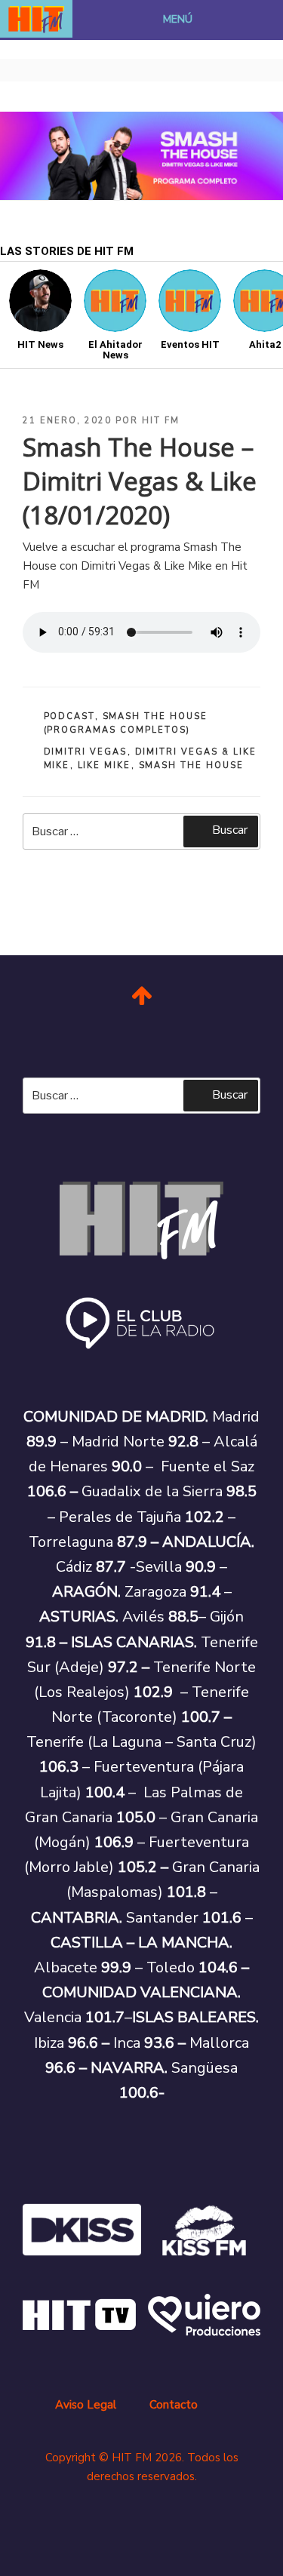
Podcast (69, 716)
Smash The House (192, 765)
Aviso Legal (86, 2405)
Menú (178, 19)
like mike (105, 765)
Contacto (174, 2405)
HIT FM (161, 421)
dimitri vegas (86, 752)
